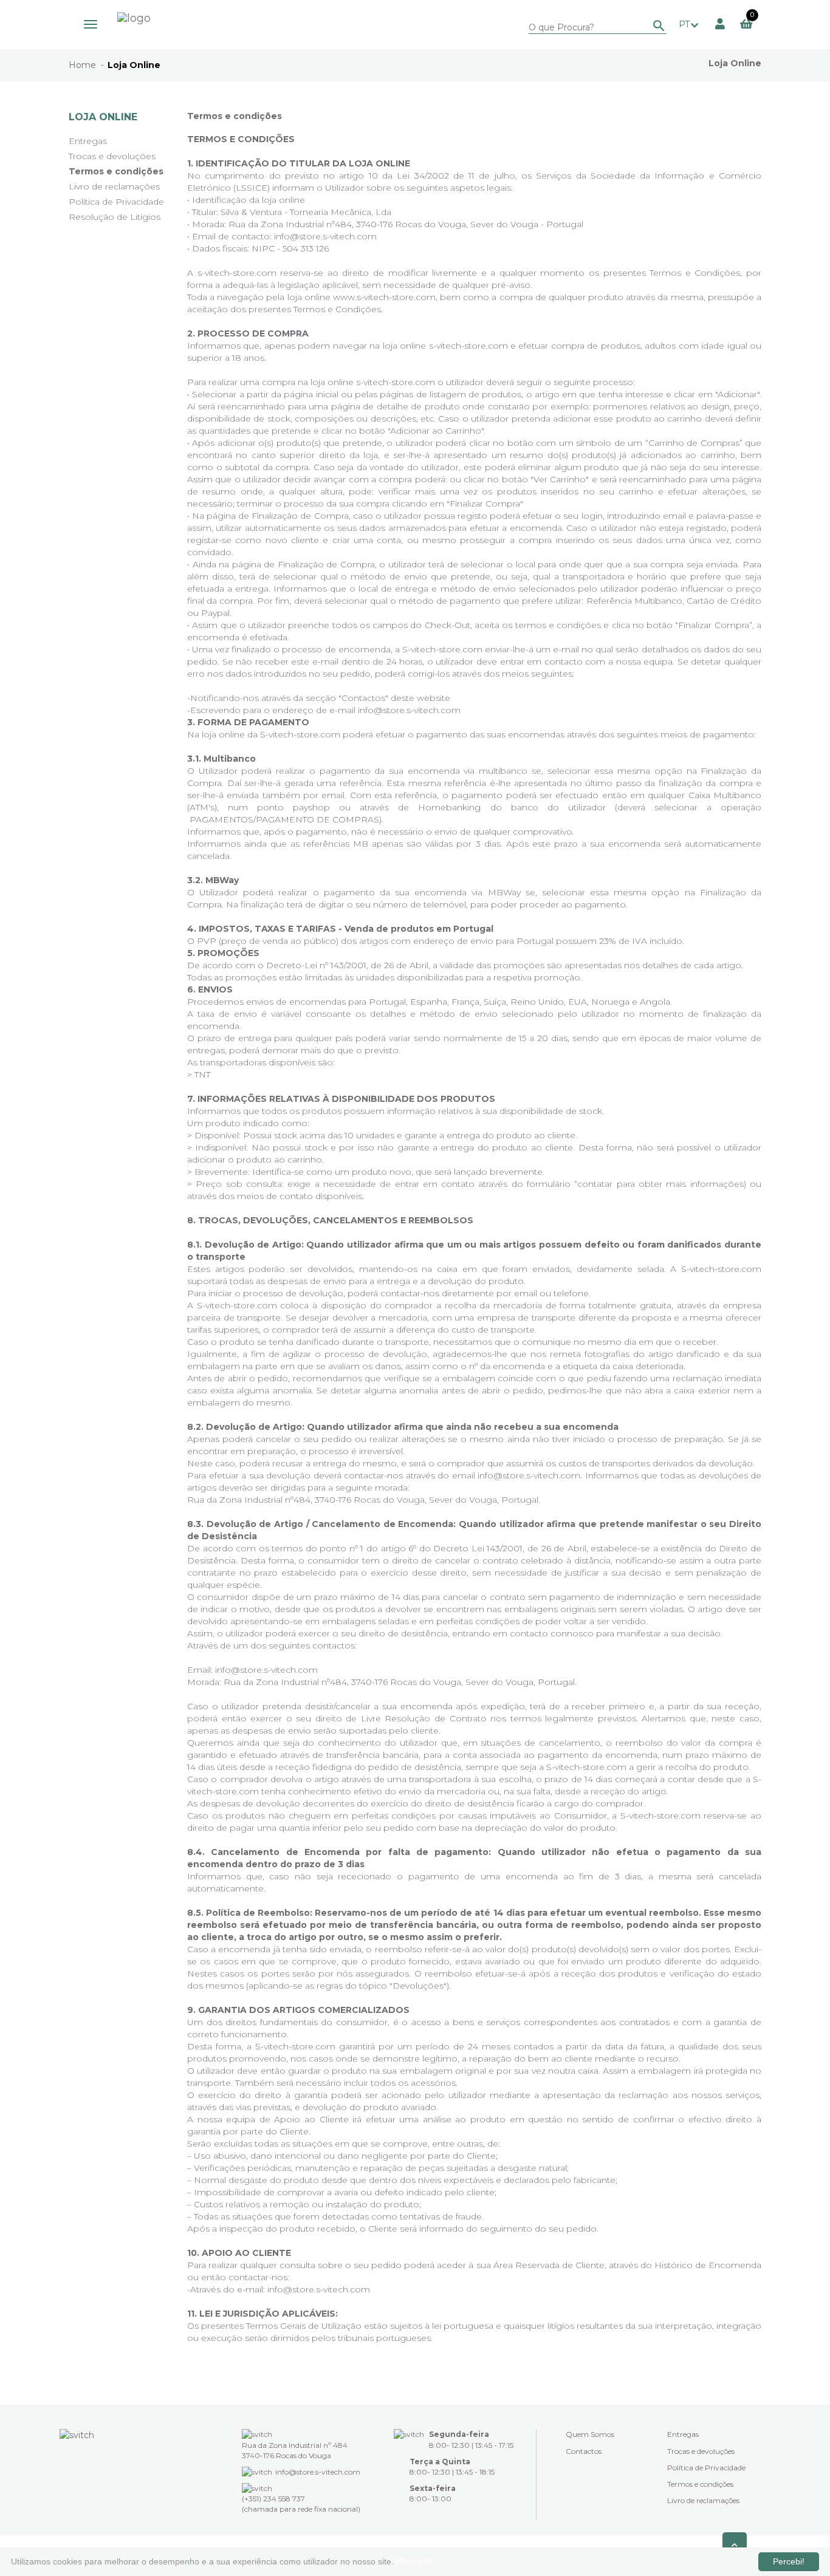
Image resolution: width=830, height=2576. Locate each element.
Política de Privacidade (116, 202)
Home (82, 65)
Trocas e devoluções (112, 156)
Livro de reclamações (114, 186)
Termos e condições (116, 171)
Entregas (88, 141)
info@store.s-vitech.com (409, 710)
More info (414, 2561)
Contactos (584, 2451)
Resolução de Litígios (115, 217)
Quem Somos (590, 2434)
